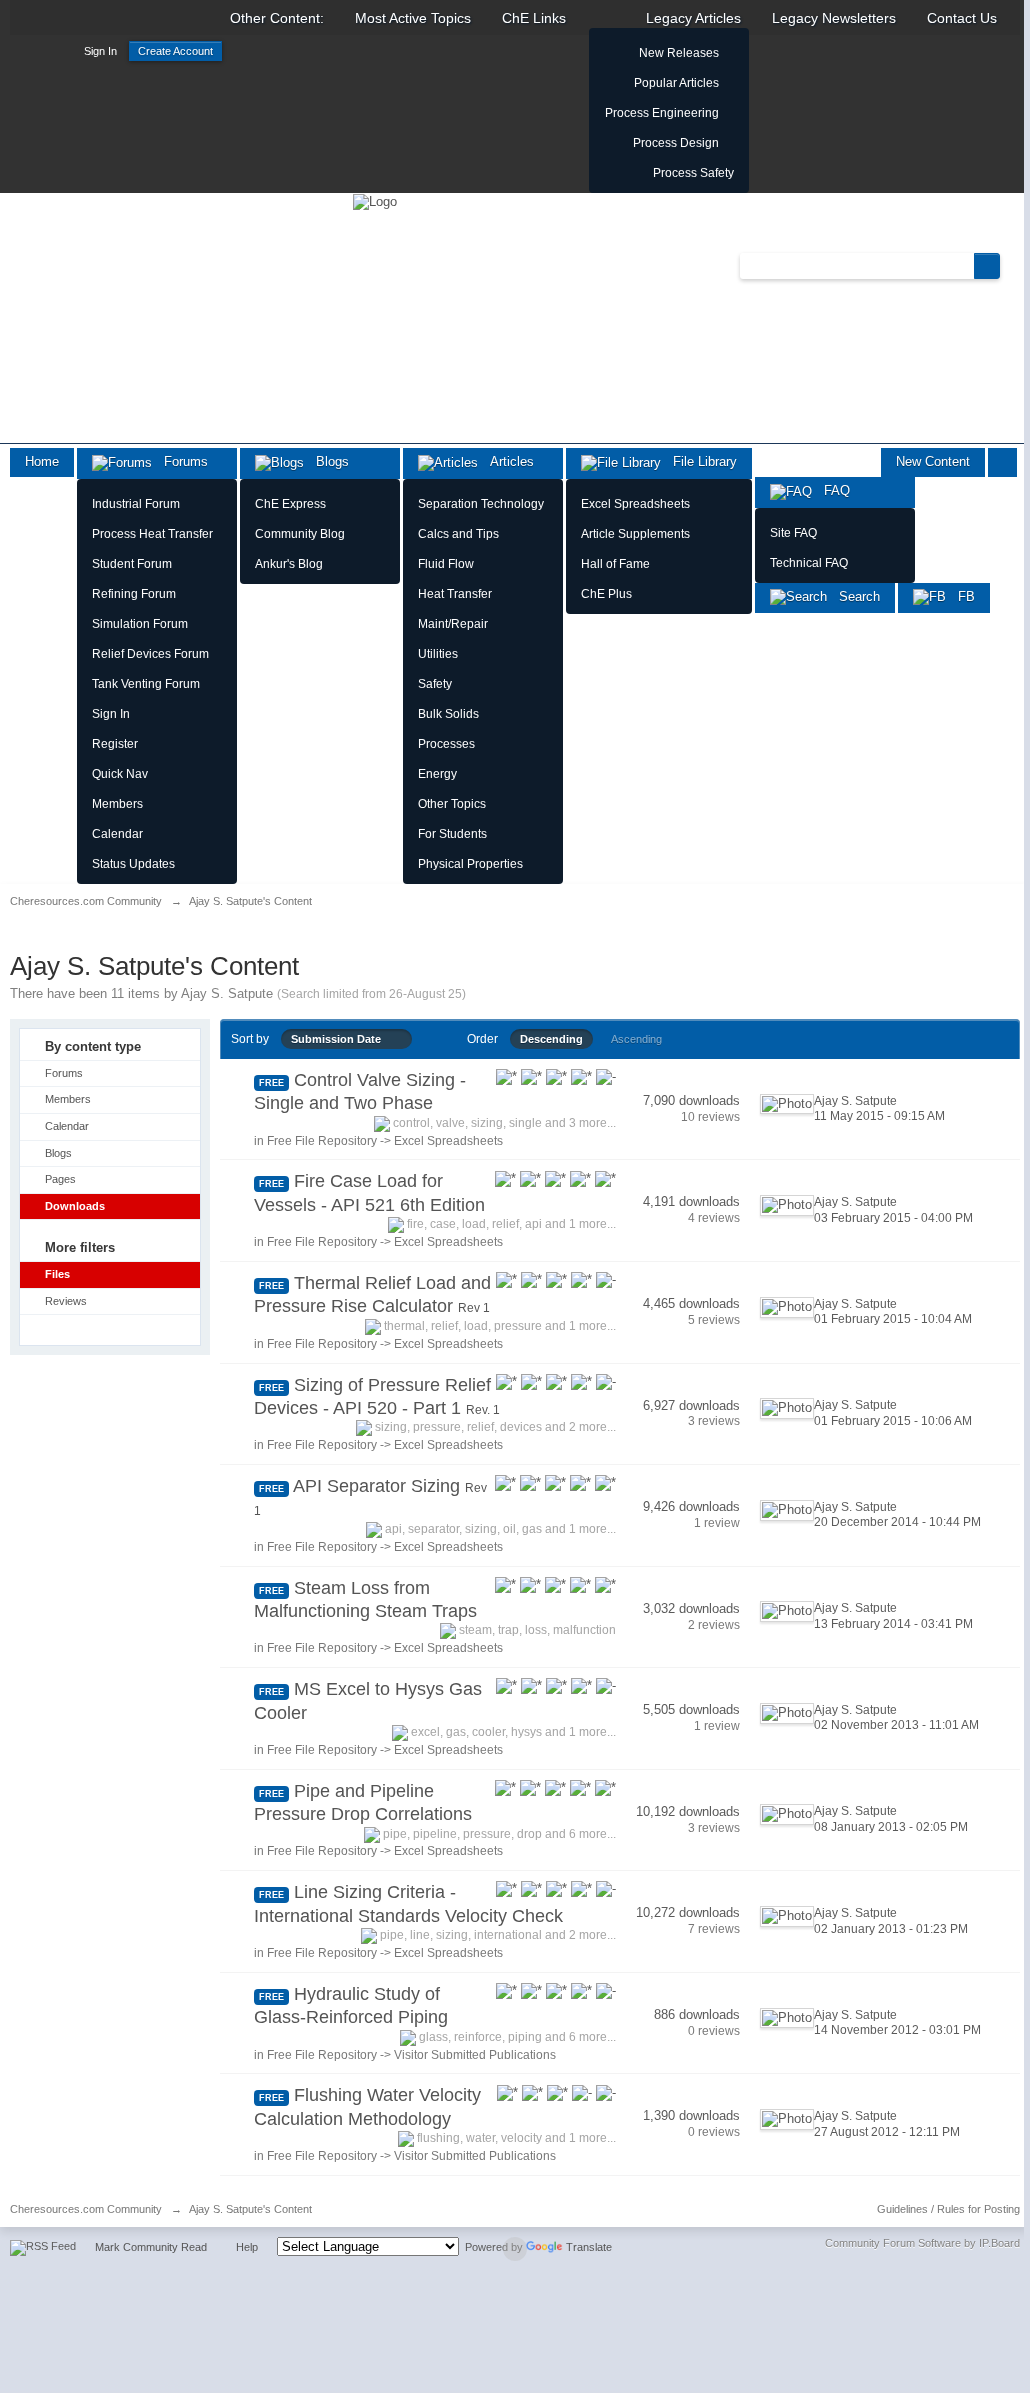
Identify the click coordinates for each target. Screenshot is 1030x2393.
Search (853, 596)
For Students (452, 834)
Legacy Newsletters (834, 18)
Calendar (117, 834)
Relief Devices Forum (150, 654)
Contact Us (962, 18)
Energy (437, 774)
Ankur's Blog (289, 564)
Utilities (438, 654)
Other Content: (277, 18)
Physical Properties (470, 864)
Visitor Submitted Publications (475, 2055)
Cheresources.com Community (86, 2209)
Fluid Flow (446, 564)
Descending (551, 1039)
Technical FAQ (809, 563)
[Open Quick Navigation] (1002, 462)
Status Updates (133, 864)
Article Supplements (635, 534)
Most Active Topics (413, 18)
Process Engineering (662, 113)
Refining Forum (134, 594)
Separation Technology (481, 504)
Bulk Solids (448, 714)
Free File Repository (322, 1141)
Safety (435, 684)
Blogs (326, 461)
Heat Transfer (455, 594)
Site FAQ (793, 533)
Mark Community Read (151, 2247)
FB (960, 596)
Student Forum (132, 564)
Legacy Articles (693, 18)
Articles (506, 461)
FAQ (831, 490)
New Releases (679, 53)
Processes (446, 744)
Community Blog (300, 534)
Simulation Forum (140, 624)
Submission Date (340, 1039)
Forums (180, 461)
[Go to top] (515, 2249)
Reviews (66, 1301)
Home (42, 461)
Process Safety (693, 173)
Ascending (636, 1039)
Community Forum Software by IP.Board (922, 2243)
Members (117, 804)
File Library (699, 461)
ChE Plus (606, 594)
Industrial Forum (136, 504)
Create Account (175, 51)
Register (115, 744)
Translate (589, 2247)
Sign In (100, 51)
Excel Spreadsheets (635, 504)
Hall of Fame (615, 564)
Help (247, 2247)
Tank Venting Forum (146, 684)
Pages (60, 1179)
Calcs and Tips (458, 534)
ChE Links (534, 18)
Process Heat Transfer (152, 534)
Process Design (676, 143)
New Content (933, 461)
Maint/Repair (453, 624)
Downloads (75, 1206)
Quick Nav (120, 774)
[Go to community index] (375, 200)
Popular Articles (676, 83)
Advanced (1012, 265)
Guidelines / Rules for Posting (948, 2209)
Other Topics (452, 804)
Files (57, 1274)
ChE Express (290, 504)
